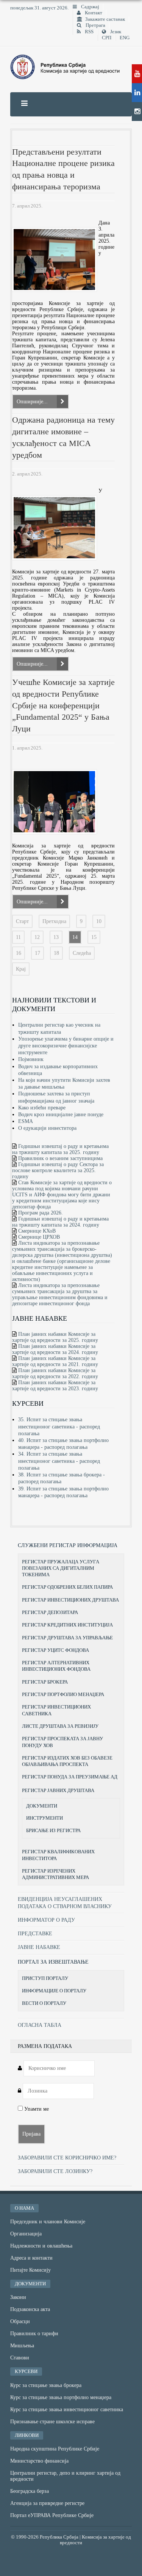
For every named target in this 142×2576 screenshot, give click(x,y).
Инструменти (44, 1818)
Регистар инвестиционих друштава (70, 1600)
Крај (21, 969)
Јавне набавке (39, 1947)
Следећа (82, 953)
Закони (18, 2297)
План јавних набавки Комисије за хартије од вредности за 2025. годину (55, 1337)
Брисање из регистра (53, 1831)
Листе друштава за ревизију (60, 1726)
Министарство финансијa (39, 2461)
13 (56, 937)
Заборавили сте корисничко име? (67, 2158)
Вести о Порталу (44, 2003)
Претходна (54, 921)
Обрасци (20, 2321)
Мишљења (22, 2346)
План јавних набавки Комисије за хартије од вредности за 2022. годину (55, 1373)
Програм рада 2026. (41, 1213)
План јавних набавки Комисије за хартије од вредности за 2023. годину (55, 1386)
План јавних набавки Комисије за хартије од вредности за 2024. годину (55, 1349)
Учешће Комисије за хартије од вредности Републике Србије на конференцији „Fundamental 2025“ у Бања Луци (63, 705)
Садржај (90, 7)
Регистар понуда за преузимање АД (70, 1777)
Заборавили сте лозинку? (55, 2171)
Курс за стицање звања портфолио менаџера (61, 2397)
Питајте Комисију (30, 2270)
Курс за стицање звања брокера (46, 2385)
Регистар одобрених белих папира (67, 1587)
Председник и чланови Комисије (48, 2222)
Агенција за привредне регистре (47, 2503)
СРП (107, 38)
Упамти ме (36, 2109)
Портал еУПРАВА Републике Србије (52, 2515)
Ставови (20, 2358)
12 (37, 937)
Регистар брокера (45, 1682)
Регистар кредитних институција (67, 1625)
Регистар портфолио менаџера (63, 1694)
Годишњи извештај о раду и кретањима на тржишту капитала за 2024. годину (60, 1222)
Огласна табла (40, 2025)
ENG (125, 38)
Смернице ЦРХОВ (39, 1237)
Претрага (95, 25)
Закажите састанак (105, 19)
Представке (35, 1934)
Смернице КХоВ (37, 1231)
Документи (42, 1806)
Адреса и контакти (31, 2258)
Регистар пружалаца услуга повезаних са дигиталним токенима (61, 1568)
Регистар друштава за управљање (67, 1638)
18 (56, 953)
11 (18, 937)
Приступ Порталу (45, 1978)
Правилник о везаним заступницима (60, 1158)
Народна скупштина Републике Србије (55, 2449)
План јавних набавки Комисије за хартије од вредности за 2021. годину (55, 1361)
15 (94, 937)
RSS (89, 32)
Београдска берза (30, 2491)
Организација (26, 2234)
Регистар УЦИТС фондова (55, 1650)
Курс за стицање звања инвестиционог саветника (67, 2409)
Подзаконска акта (30, 2309)
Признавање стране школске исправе (52, 2422)
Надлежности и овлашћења (41, 2246)
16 (19, 953)
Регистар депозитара (50, 1612)
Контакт (93, 13)
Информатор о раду (46, 1920)
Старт (22, 921)
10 (99, 921)
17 (37, 953)
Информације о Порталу (54, 1991)
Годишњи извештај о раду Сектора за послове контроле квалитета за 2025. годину (58, 1170)
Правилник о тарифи (34, 2334)
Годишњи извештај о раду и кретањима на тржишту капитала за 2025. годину (60, 1149)
